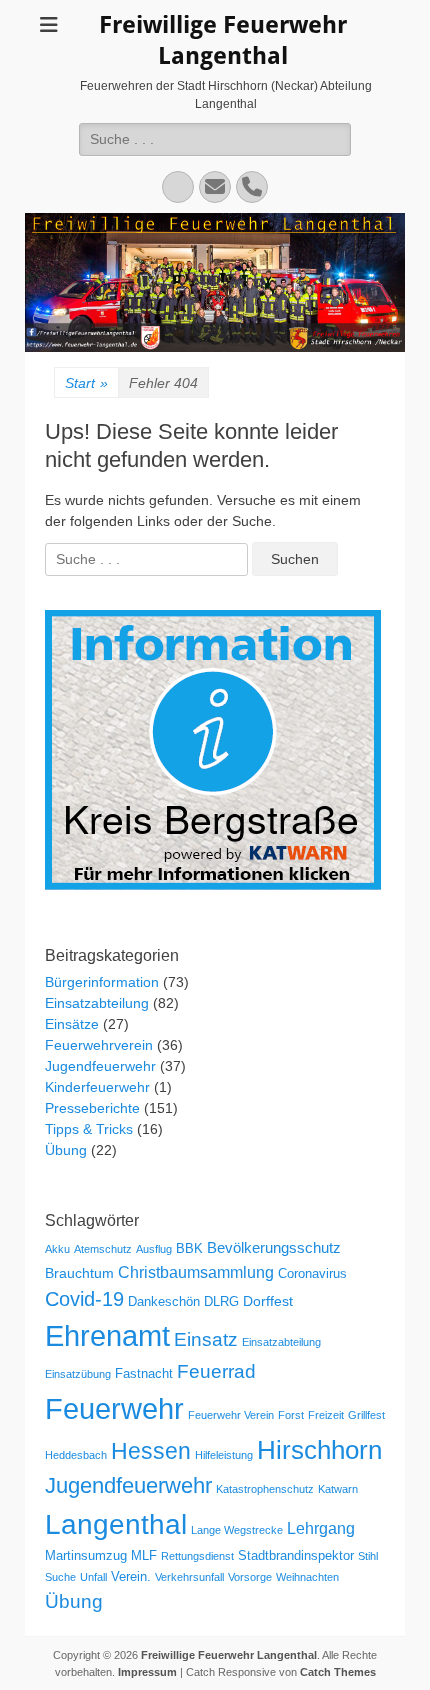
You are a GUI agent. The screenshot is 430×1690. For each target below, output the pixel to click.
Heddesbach (76, 1455)
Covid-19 (84, 1298)
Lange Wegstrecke (237, 1530)
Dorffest (268, 1301)
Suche (60, 1577)
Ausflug (154, 1249)
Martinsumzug (86, 1556)
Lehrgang (321, 1528)
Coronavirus (312, 1274)
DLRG (221, 1302)
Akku (57, 1249)
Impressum (147, 1672)
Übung (66, 1150)
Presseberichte (92, 1108)
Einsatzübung (78, 1374)
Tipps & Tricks (89, 1129)
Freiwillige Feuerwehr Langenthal (229, 1655)
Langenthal (116, 1524)
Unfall (93, 1577)
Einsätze (72, 1024)
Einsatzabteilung (97, 1003)
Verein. (131, 1577)
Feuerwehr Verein (231, 1415)
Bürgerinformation (102, 982)
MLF (144, 1556)
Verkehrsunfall (189, 1577)
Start (86, 383)
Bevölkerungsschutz (274, 1247)
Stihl (368, 1556)
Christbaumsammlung (196, 1272)
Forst (291, 1415)
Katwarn (338, 1489)
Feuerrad (216, 1371)
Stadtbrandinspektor (296, 1556)
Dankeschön (164, 1302)
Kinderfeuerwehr (97, 1087)
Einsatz (206, 1339)
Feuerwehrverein (99, 1045)
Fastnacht (144, 1374)
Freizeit (326, 1415)
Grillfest (366, 1415)
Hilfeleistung (224, 1455)
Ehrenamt (107, 1336)
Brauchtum (79, 1273)
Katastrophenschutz (265, 1489)
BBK (189, 1249)
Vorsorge (250, 1577)
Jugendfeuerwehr (100, 1066)
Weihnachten (307, 1577)
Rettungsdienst (197, 1556)
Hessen (151, 1451)
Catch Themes (338, 1672)
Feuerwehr (114, 1408)
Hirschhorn (319, 1450)
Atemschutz (103, 1249)
